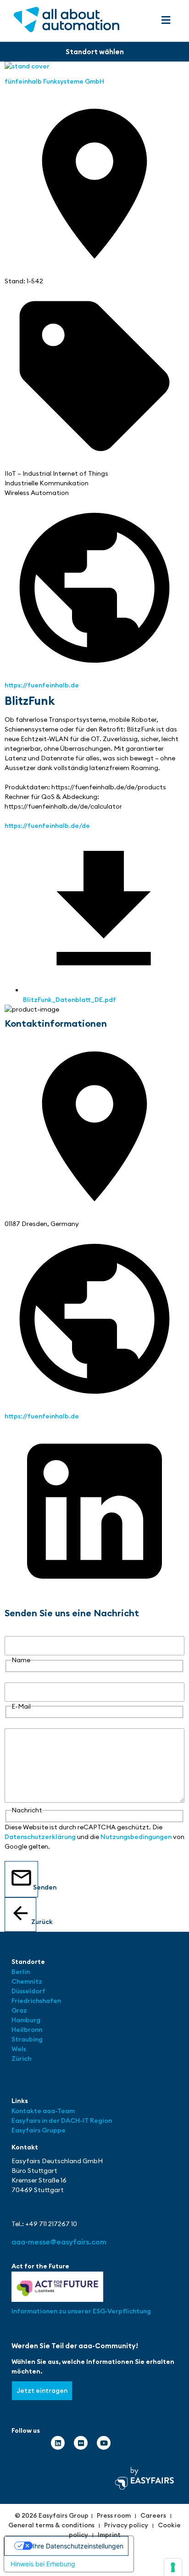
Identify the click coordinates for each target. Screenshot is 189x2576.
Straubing (27, 2039)
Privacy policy (126, 2525)
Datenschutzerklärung (40, 1837)
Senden (36, 1887)
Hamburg (26, 2020)
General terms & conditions (51, 2525)
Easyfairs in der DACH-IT (51, 2120)
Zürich (21, 2059)
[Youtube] (104, 2443)
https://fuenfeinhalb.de (42, 685)
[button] (166, 20)
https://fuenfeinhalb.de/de (47, 826)
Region (101, 2120)
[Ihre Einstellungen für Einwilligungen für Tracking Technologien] (173, 2567)
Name (14, 1631)
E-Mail (14, 1677)
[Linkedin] (58, 2443)
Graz (19, 2010)
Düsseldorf (29, 1991)
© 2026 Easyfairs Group (52, 2515)
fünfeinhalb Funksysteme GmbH (54, 81)
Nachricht (20, 1723)
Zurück (34, 1922)
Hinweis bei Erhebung (43, 2564)
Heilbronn (27, 2030)
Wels (19, 2049)
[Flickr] (81, 2443)
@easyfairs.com (59, 2242)
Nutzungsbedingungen (136, 1837)
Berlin (21, 1972)
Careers (153, 2515)
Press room (114, 2515)
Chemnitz (27, 1981)
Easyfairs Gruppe (39, 2130)
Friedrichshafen (36, 2001)
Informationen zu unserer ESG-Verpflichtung (81, 2311)
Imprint (109, 2535)
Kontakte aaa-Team (43, 2111)
